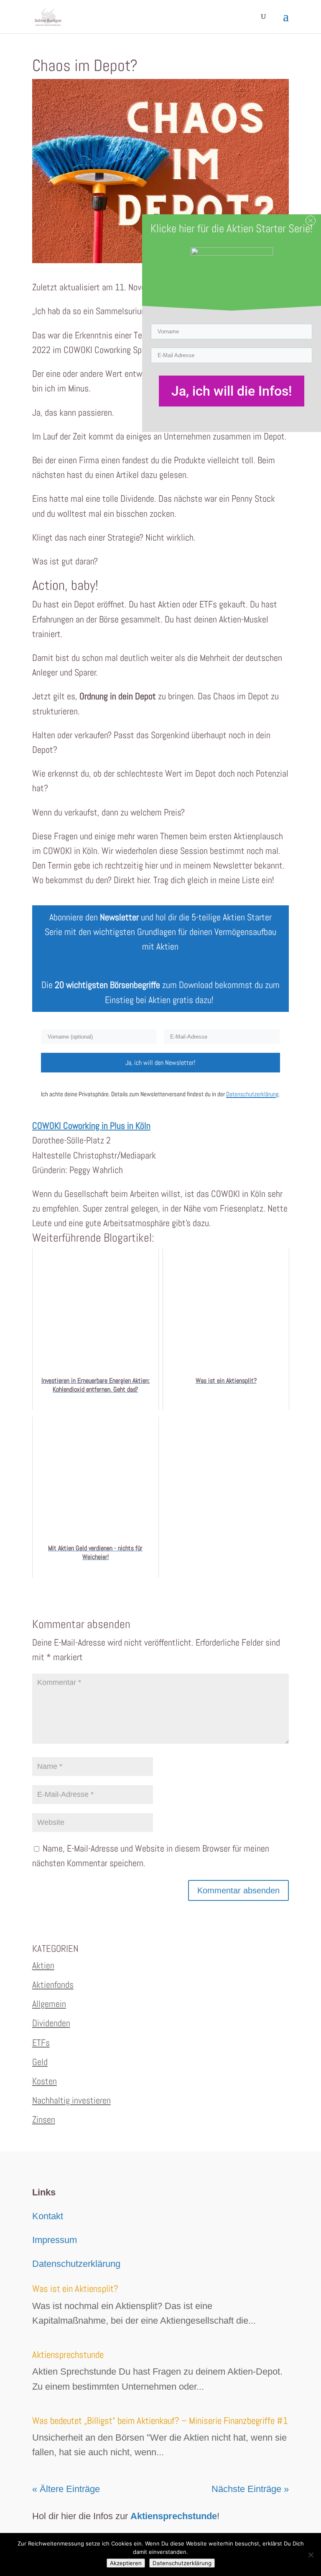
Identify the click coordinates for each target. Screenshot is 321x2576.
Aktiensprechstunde (68, 2355)
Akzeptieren (126, 2563)
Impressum (55, 2240)
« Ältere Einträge (66, 2489)
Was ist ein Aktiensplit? (75, 2289)
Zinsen (44, 2119)
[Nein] (311, 2555)
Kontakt (48, 2216)
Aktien (43, 1965)
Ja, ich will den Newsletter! (160, 1063)
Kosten (45, 2081)
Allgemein (49, 2004)
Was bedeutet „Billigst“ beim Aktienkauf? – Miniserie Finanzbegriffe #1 (160, 2421)
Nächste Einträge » (250, 2489)
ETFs (41, 2043)
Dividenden (51, 2023)
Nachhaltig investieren (71, 2100)
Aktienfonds (53, 1984)
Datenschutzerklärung (76, 2264)
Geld (40, 2062)
